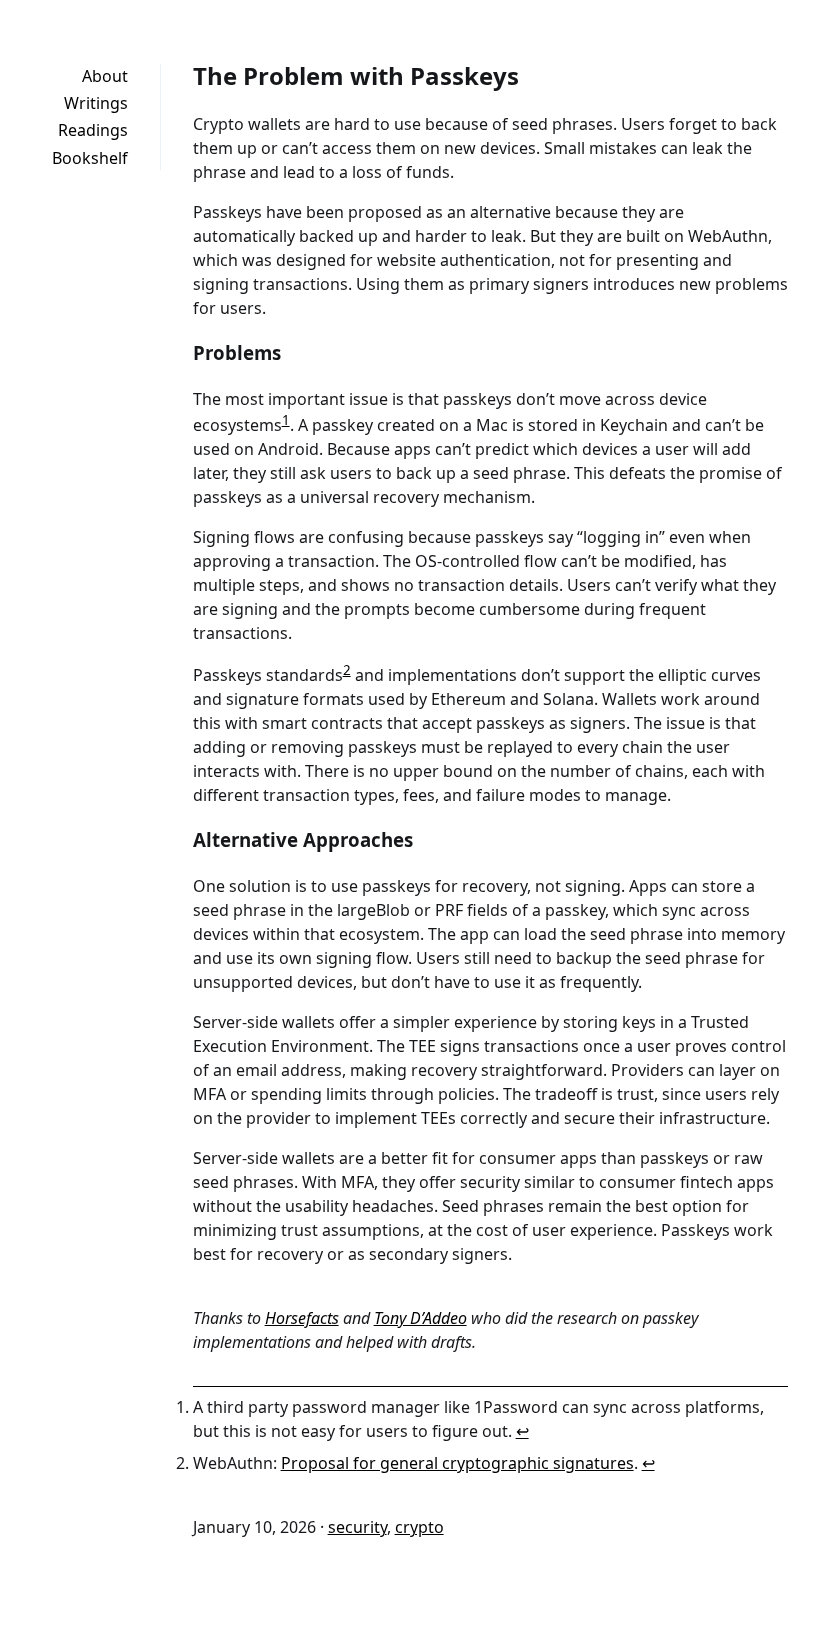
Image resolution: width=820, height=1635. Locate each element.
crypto (419, 1527)
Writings (96, 103)
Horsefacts (302, 1318)
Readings (93, 130)
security (357, 1527)
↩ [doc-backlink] (522, 1431)
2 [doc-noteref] (347, 670)
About (105, 76)
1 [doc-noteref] (286, 420)
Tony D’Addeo (420, 1318)
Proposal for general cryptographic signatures (457, 1463)
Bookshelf (90, 158)
